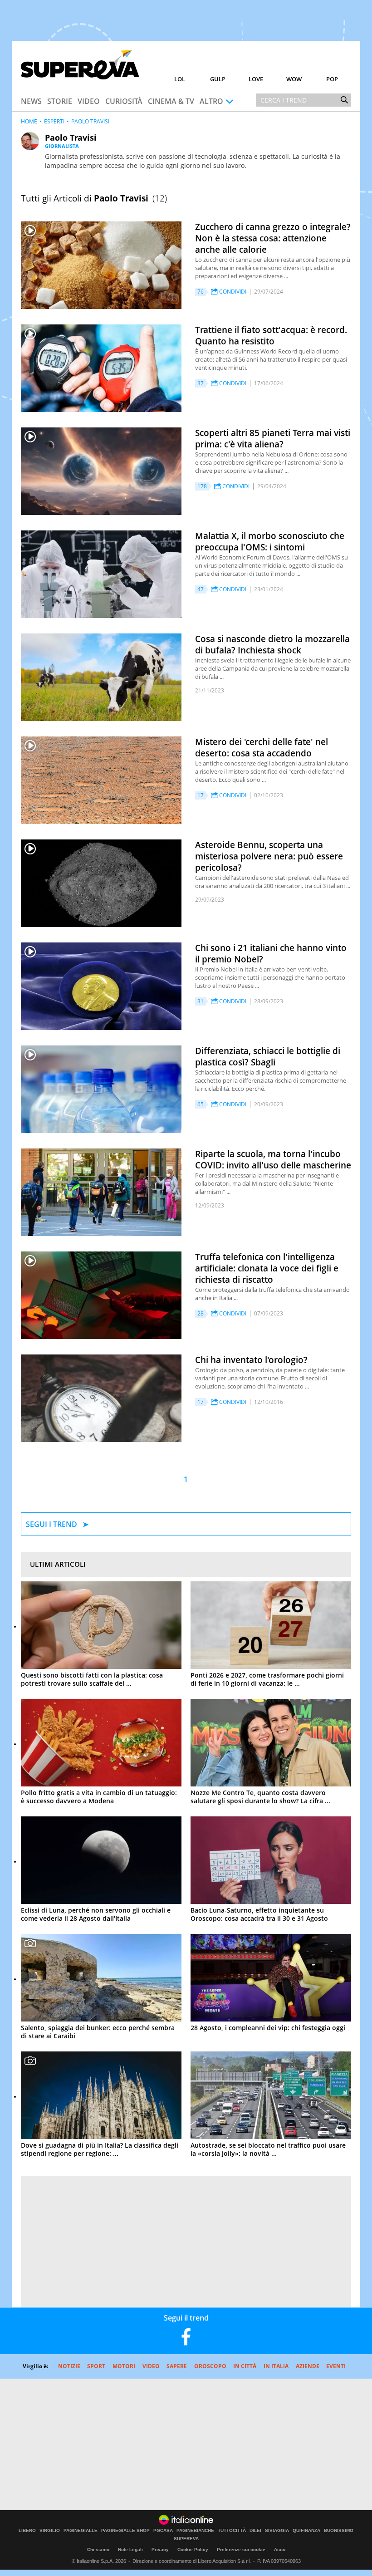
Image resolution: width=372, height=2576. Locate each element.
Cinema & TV (171, 101)
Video (89, 101)
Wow (294, 79)
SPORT (96, 2366)
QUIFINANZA (306, 2531)
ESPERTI (54, 122)
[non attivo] (59, 176)
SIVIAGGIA (277, 2531)
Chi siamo (98, 2549)
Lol (180, 79)
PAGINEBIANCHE (195, 2531)
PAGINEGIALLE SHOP (125, 2531)
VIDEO (151, 2366)
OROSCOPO (210, 2366)
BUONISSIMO (339, 2531)
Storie (60, 101)
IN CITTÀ (245, 2366)
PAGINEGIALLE (81, 2531)
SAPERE (177, 2366)
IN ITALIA (276, 2366)
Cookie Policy (193, 2549)
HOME (29, 122)
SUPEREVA (186, 2539)
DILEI (255, 2531)
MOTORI (124, 2366)
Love (256, 79)
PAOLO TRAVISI (90, 122)
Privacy (160, 2549)
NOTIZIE (69, 2366)
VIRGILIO (50, 2531)
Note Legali (130, 2549)
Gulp (218, 79)
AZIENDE (308, 2366)
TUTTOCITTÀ (232, 2531)
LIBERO (27, 2531)
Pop (332, 79)
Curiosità (124, 101)
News (31, 101)
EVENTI (336, 2366)
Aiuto (280, 2549)
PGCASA (163, 2531)
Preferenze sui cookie (241, 2549)
